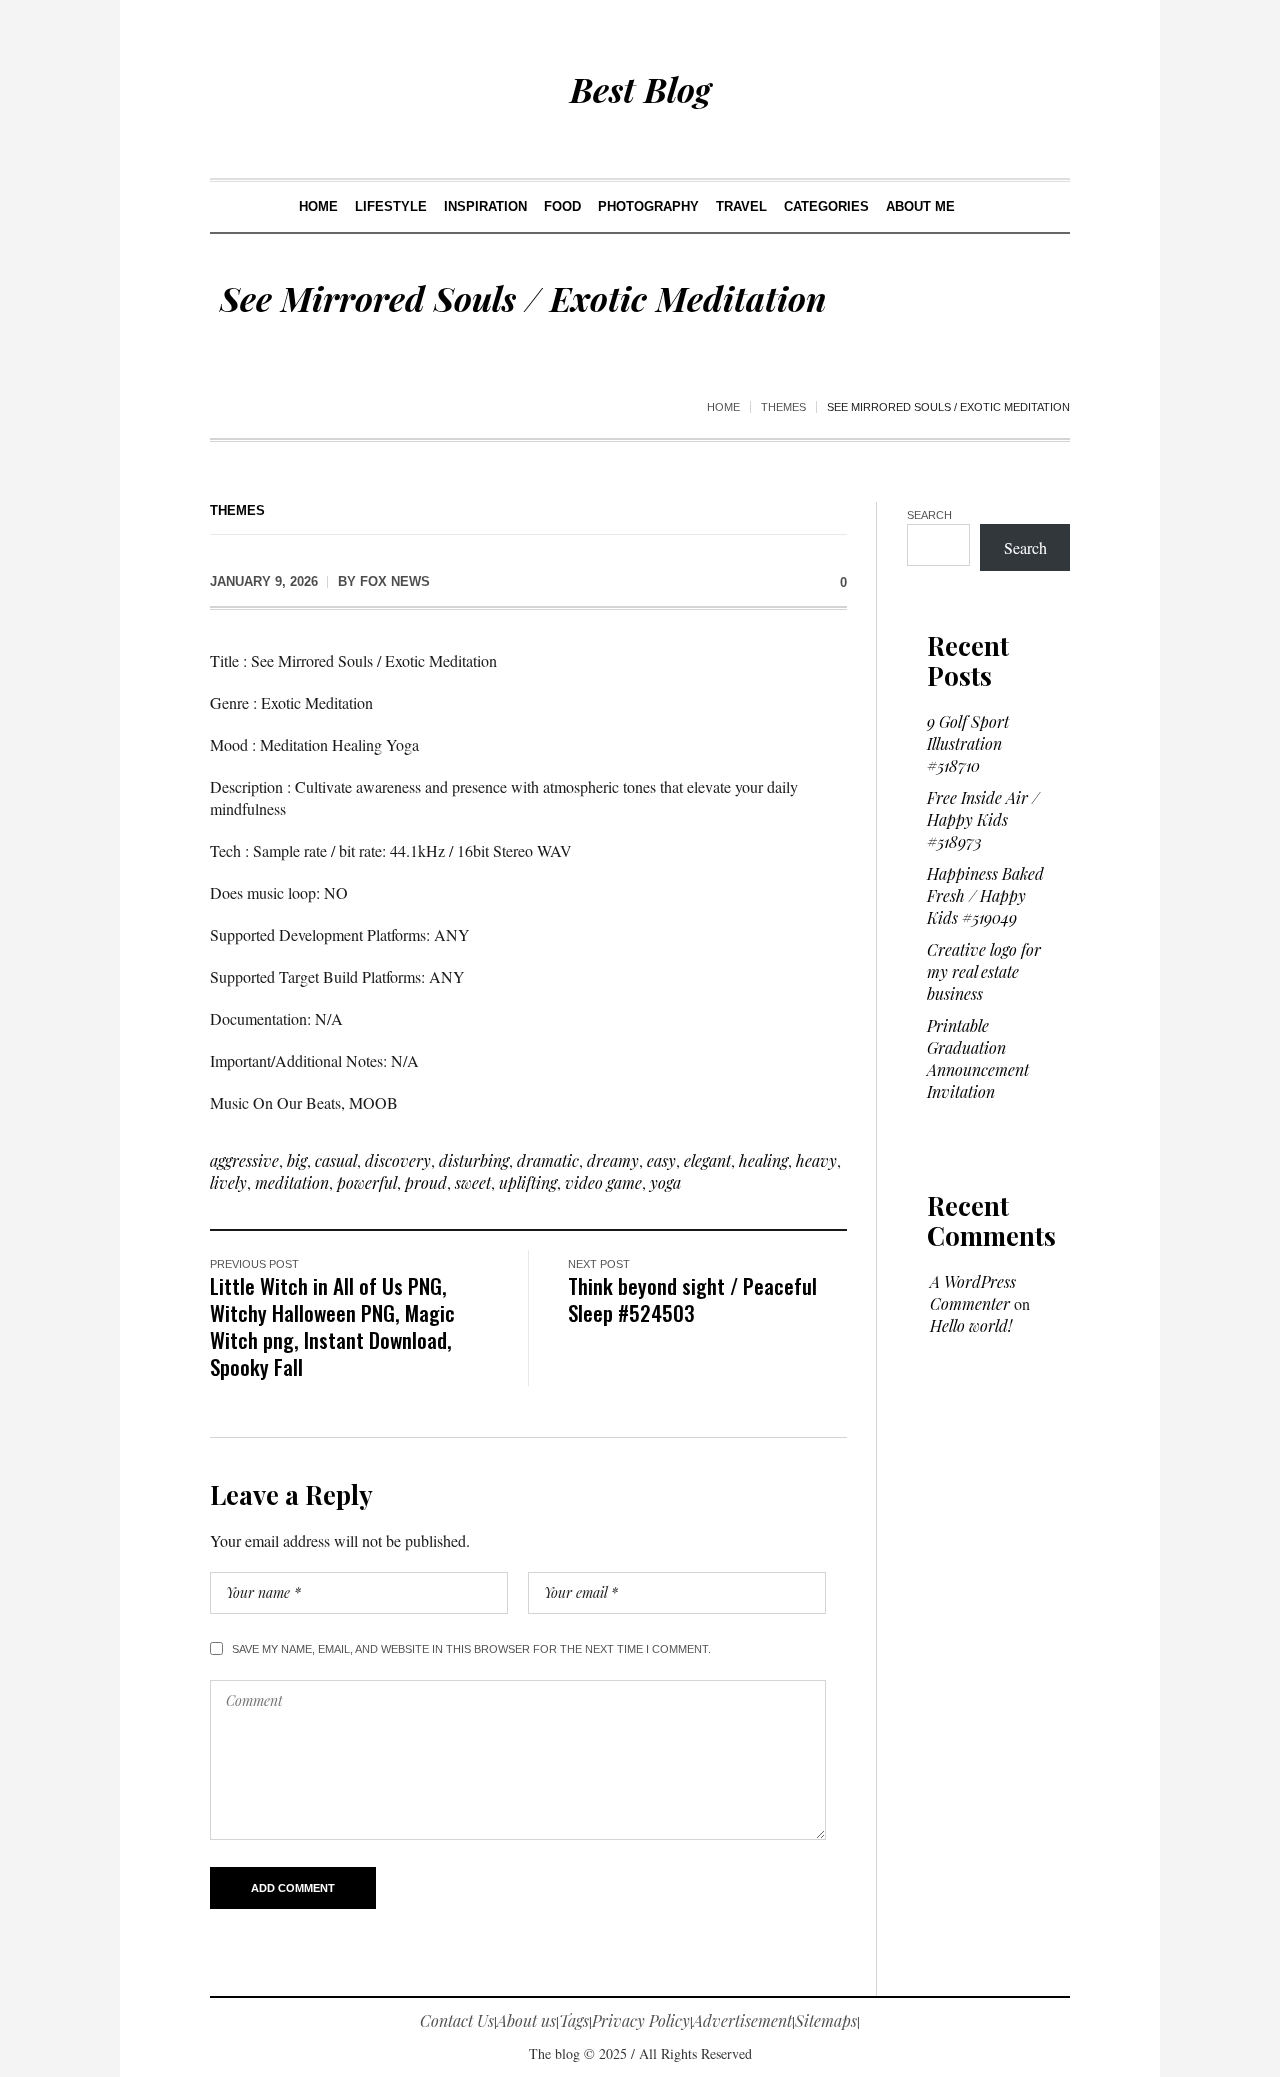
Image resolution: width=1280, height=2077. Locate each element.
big (297, 1160)
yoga (665, 1182)
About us (526, 2020)
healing (763, 1160)
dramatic (548, 1160)
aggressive (244, 1160)
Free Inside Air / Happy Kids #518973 (983, 819)
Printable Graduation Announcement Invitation (978, 1058)
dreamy (613, 1160)
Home (723, 407)
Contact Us (457, 2020)
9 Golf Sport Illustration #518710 (968, 743)
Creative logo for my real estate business (984, 971)
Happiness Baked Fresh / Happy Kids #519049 (985, 895)
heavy (816, 1160)
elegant (707, 1160)
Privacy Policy (641, 2020)
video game (603, 1182)
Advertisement (742, 2020)
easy (661, 1160)
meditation (292, 1182)
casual (336, 1160)
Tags (574, 2020)
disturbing (474, 1160)
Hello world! (971, 1325)
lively (228, 1182)
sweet (473, 1182)
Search (929, 515)
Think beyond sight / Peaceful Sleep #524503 (692, 1299)
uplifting (528, 1182)
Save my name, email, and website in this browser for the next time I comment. (471, 1649)
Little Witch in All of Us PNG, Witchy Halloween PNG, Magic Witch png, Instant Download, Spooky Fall (332, 1326)
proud (426, 1182)
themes (783, 407)
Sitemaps (826, 2020)
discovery (398, 1160)
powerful (367, 1182)
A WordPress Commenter (973, 1292)
